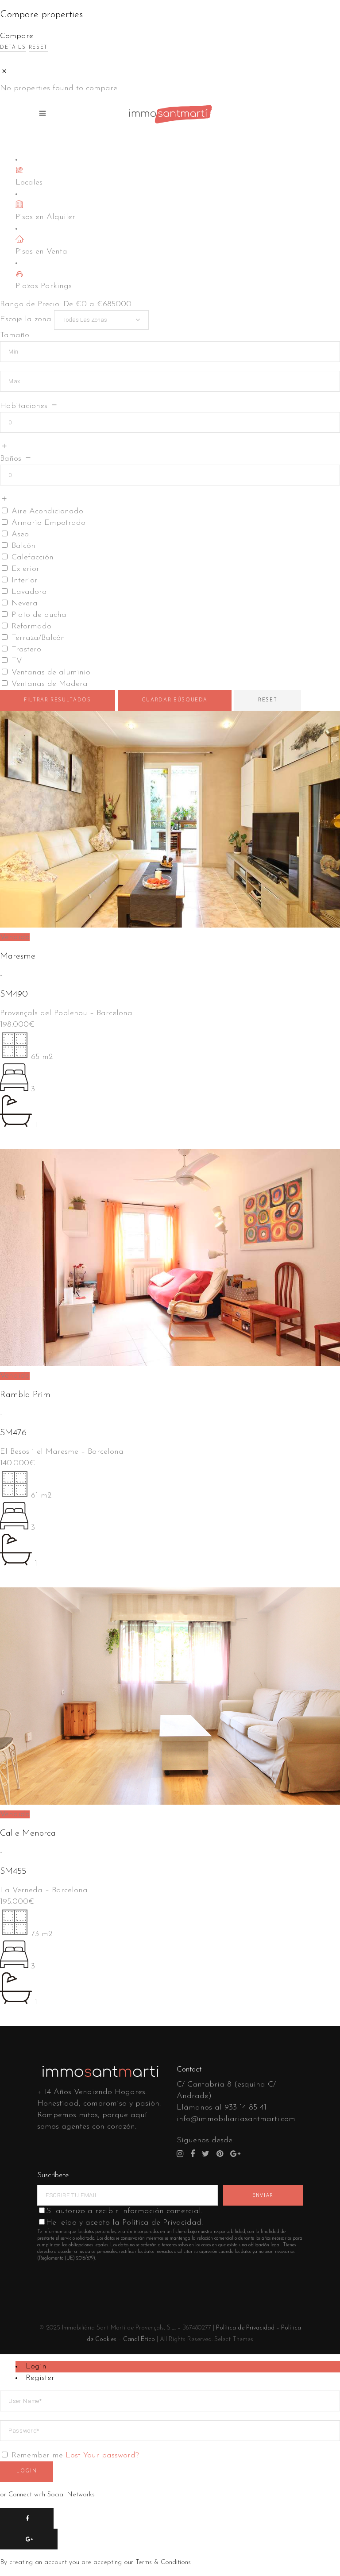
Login (36, 2367)
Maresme (18, 956)
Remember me (37, 2456)
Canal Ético (139, 2339)
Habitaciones (24, 406)
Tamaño (15, 335)
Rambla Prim (25, 1395)
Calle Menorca (28, 1833)
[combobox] (101, 320)
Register (40, 2378)
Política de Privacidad (245, 2328)
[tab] (178, 2367)
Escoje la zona (26, 320)
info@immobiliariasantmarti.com (236, 2119)
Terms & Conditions (163, 2563)
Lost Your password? (102, 2456)
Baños (11, 459)
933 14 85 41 (245, 2108)
